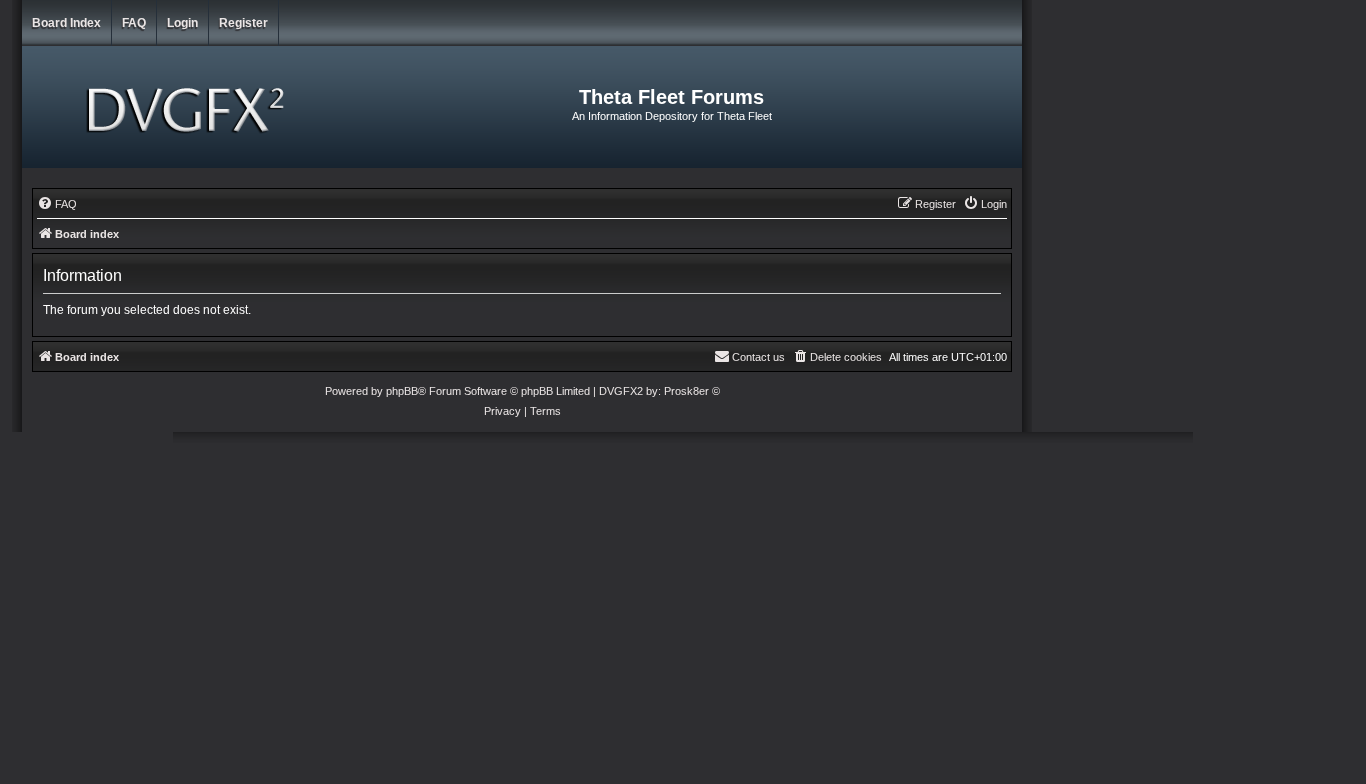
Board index (66, 23)
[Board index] (188, 107)
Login (182, 23)
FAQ (134, 23)
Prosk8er (686, 391)
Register (243, 23)
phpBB (402, 391)
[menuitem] (57, 204)
